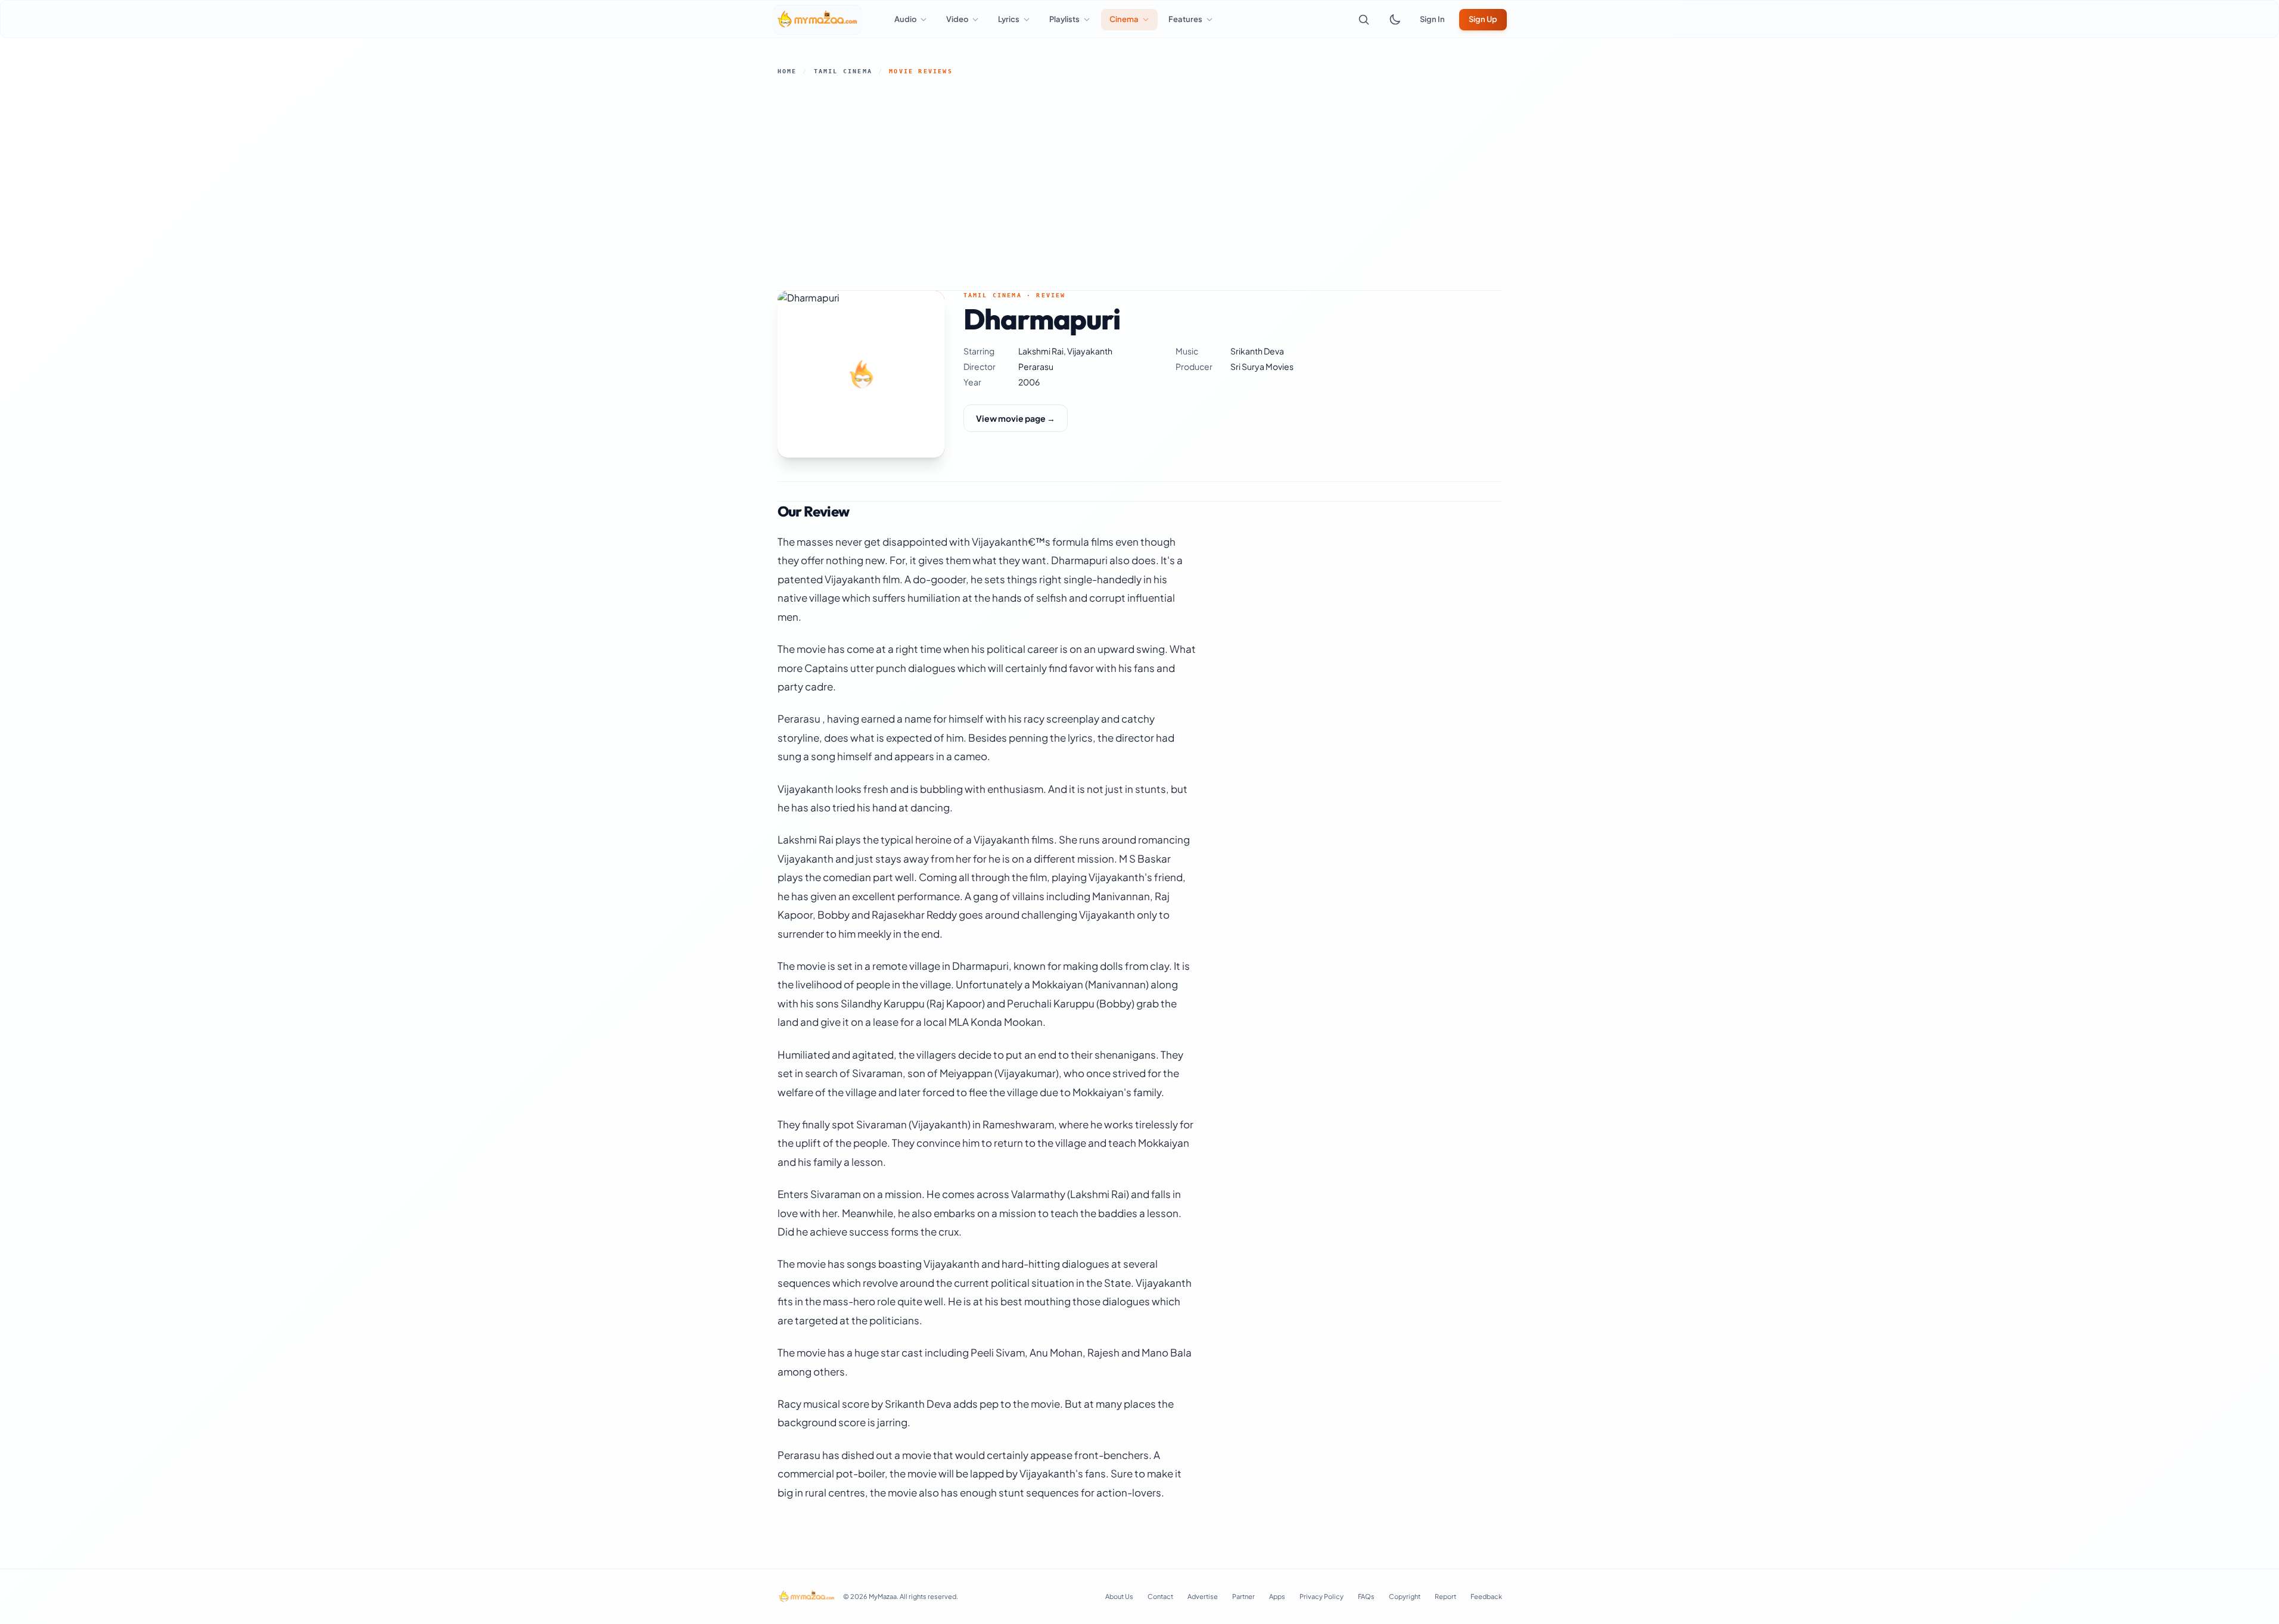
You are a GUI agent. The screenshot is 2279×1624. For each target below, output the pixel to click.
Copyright (1405, 1596)
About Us (1119, 1596)
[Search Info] (1364, 20)
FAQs (1366, 1596)
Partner (1243, 1596)
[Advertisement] (1140, 183)
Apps (1277, 1596)
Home (787, 71)
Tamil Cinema (843, 71)
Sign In (1432, 19)
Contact (1160, 1596)
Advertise (1203, 1596)
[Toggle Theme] (1395, 20)
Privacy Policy (1322, 1596)
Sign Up (1483, 19)
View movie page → (1016, 418)
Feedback (1486, 1596)
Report (1445, 1596)
